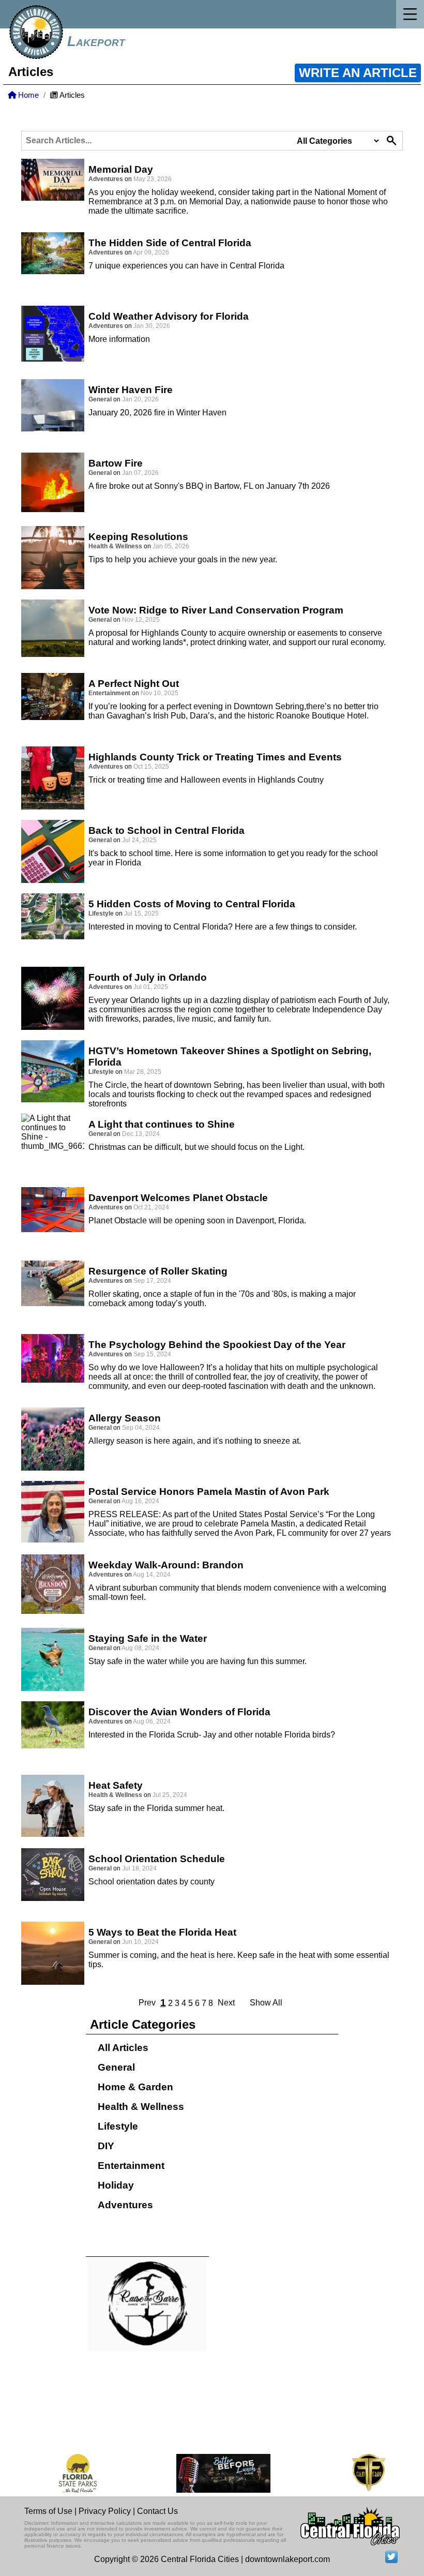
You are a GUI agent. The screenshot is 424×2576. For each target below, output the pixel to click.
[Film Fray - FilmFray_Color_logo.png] (353, 2473)
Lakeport (96, 41)
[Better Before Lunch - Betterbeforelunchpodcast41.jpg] (208, 2473)
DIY (106, 2146)
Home (27, 95)
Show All (266, 2003)
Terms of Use (48, 2511)
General (116, 2067)
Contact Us (157, 2511)
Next (226, 2003)
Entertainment (131, 2166)
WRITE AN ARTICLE (358, 73)
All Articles (123, 2048)
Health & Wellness (141, 2107)
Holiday (116, 2185)
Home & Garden (135, 2087)
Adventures (125, 2205)
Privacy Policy (105, 2511)
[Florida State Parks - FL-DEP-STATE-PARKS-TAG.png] (63, 2473)
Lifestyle (118, 2126)
